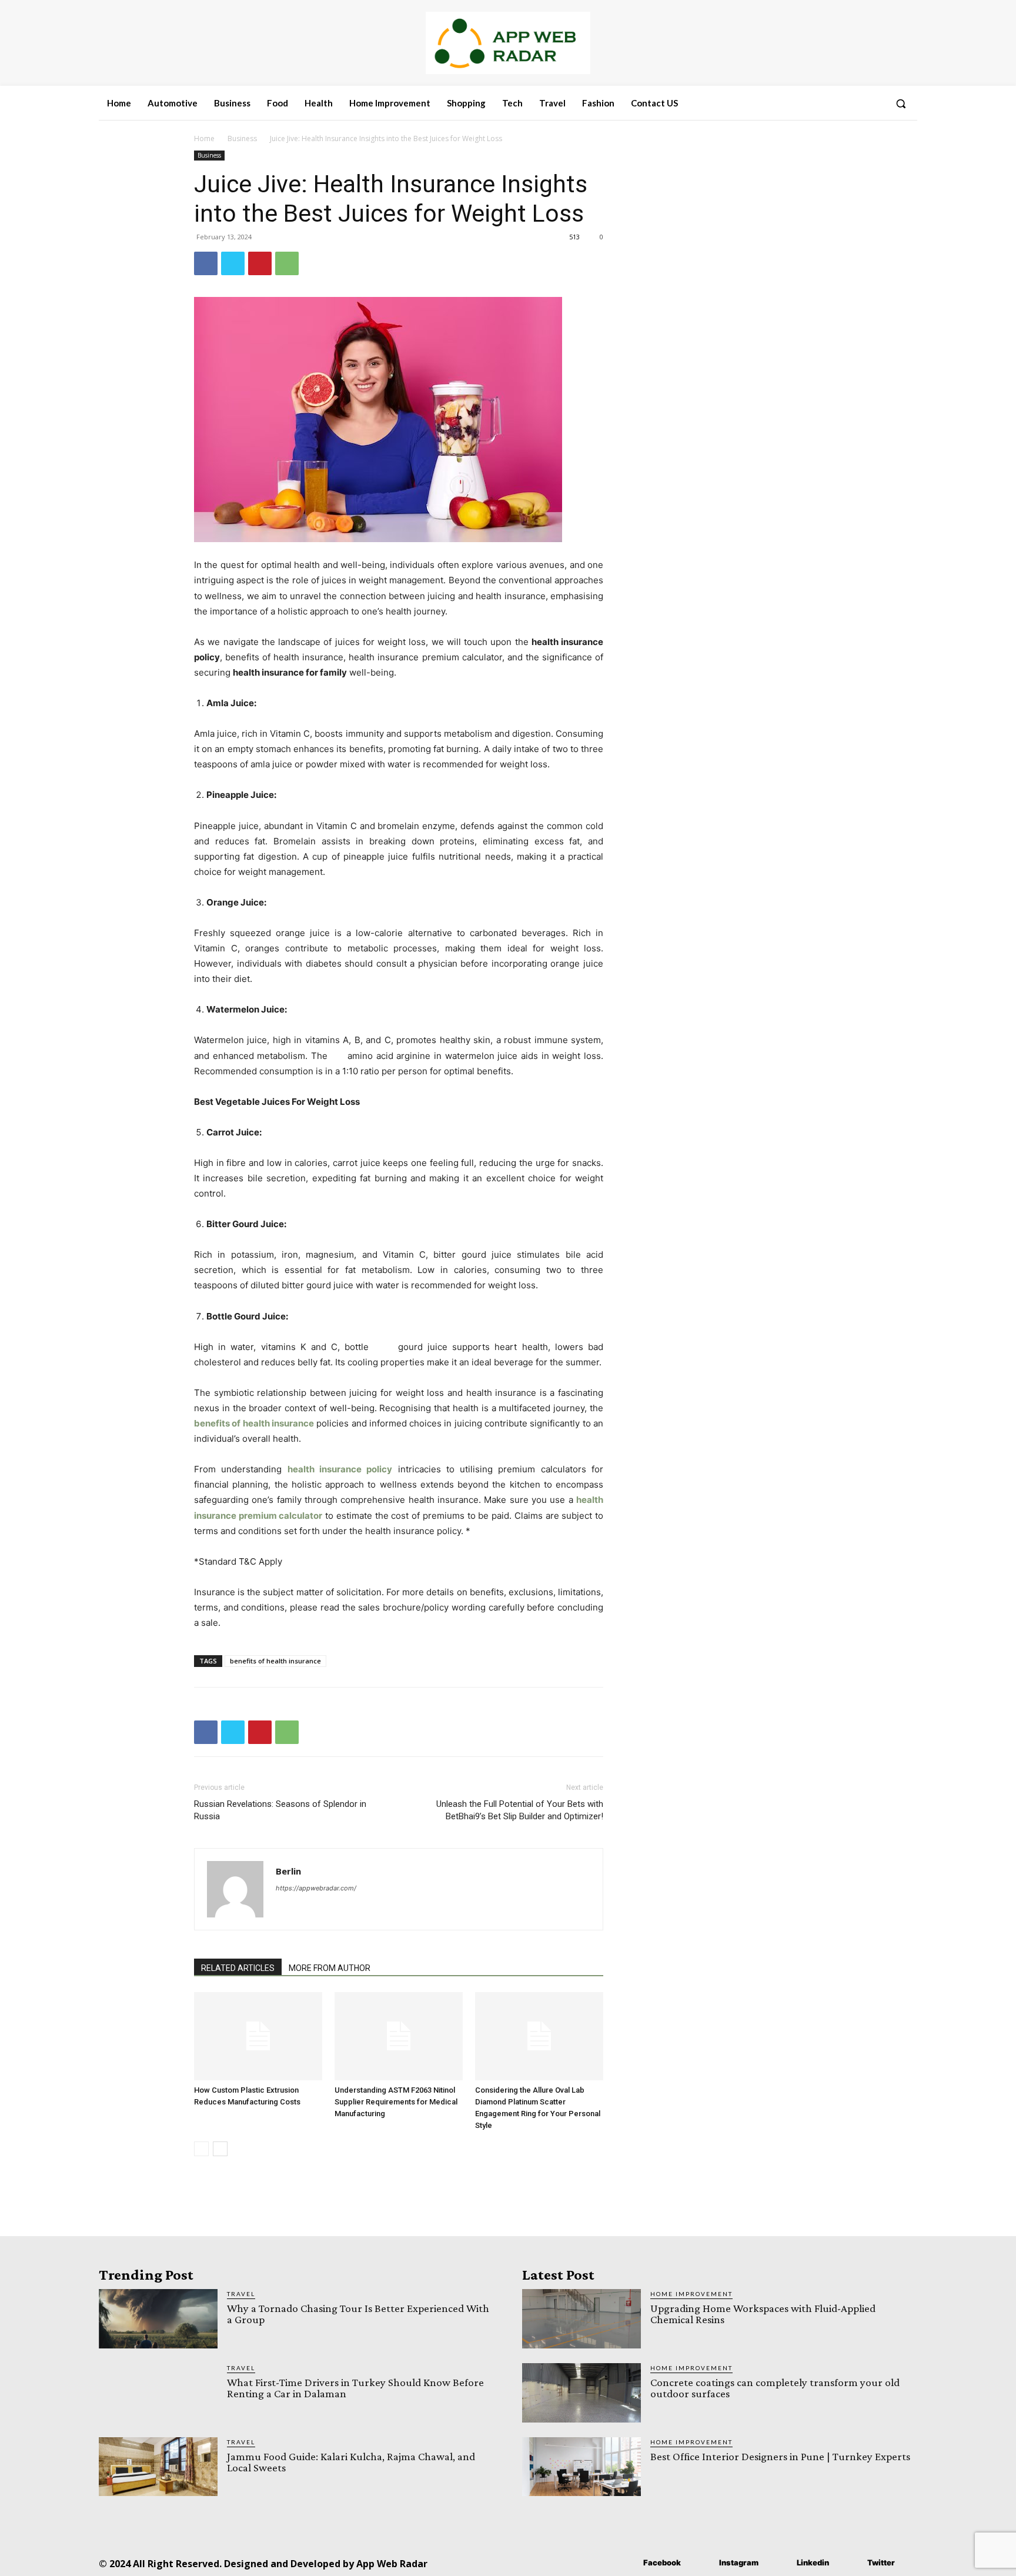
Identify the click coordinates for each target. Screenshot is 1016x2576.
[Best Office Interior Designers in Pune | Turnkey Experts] (581, 2467)
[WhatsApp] (287, 263)
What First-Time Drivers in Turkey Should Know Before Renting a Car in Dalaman (355, 2388)
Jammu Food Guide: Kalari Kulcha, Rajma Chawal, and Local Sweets (351, 2462)
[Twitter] (233, 263)
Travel (241, 2294)
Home (204, 138)
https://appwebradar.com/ (316, 1888)
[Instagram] (702, 2563)
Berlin (288, 1871)
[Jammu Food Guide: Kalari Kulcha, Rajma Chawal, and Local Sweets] (158, 2467)
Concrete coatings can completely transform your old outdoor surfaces (775, 2388)
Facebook (662, 2562)
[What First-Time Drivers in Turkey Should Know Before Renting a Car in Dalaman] (158, 2393)
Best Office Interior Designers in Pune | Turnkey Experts (780, 2456)
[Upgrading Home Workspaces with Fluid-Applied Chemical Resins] (581, 2319)
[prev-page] (201, 2149)
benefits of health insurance (275, 1661)
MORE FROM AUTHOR (330, 1968)
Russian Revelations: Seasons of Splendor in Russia (280, 1810)
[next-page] (220, 2149)
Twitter (881, 2562)
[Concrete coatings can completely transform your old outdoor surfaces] (581, 2393)
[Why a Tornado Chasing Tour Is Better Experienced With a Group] (158, 2319)
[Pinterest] (260, 263)
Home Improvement (691, 2294)
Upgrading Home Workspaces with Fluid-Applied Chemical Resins (763, 2314)
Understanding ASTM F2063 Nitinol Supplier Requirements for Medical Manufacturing (396, 2102)
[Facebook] (206, 263)
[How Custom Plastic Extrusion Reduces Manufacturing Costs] (258, 2036)
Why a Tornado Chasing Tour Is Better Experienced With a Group (358, 2314)
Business (242, 138)
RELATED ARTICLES (238, 1968)
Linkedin (813, 2562)
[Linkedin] (779, 2563)
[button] (901, 103)
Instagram (739, 2562)
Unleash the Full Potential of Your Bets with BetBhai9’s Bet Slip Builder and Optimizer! (520, 1810)
